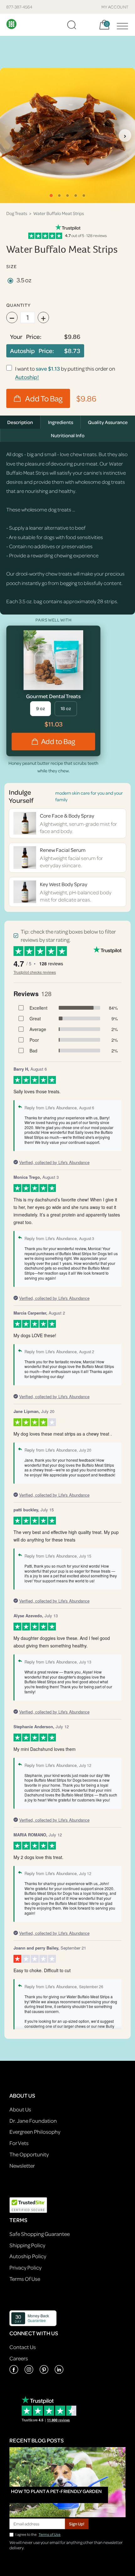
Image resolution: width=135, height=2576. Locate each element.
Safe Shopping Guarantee (40, 2234)
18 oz (66, 708)
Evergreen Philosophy (35, 2132)
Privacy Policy (25, 2267)
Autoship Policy (28, 2256)
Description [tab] (20, 422)
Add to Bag (58, 741)
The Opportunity (29, 2154)
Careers (19, 2358)
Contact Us (23, 2347)
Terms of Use (50, 2534)
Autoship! (27, 377)
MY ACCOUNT (115, 7)
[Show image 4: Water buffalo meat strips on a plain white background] (76, 196)
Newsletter (22, 2166)
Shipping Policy (27, 2245)
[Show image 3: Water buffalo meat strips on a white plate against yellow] (67, 196)
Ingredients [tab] (61, 422)
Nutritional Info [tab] (68, 435)
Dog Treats (17, 213)
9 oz (40, 708)
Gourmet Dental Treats (53, 696)
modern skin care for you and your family (89, 796)
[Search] (72, 25)
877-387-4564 (19, 7)
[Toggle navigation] (121, 25)
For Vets (19, 2143)
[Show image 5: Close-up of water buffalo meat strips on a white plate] (84, 196)
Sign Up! (77, 2524)
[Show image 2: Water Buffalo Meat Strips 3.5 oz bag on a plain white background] (59, 196)
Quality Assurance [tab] (108, 422)
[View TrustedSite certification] (28, 2205)
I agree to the (38, 2534)
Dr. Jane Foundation (33, 2121)
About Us (20, 2109)
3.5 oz (24, 280)
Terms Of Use (25, 2279)
